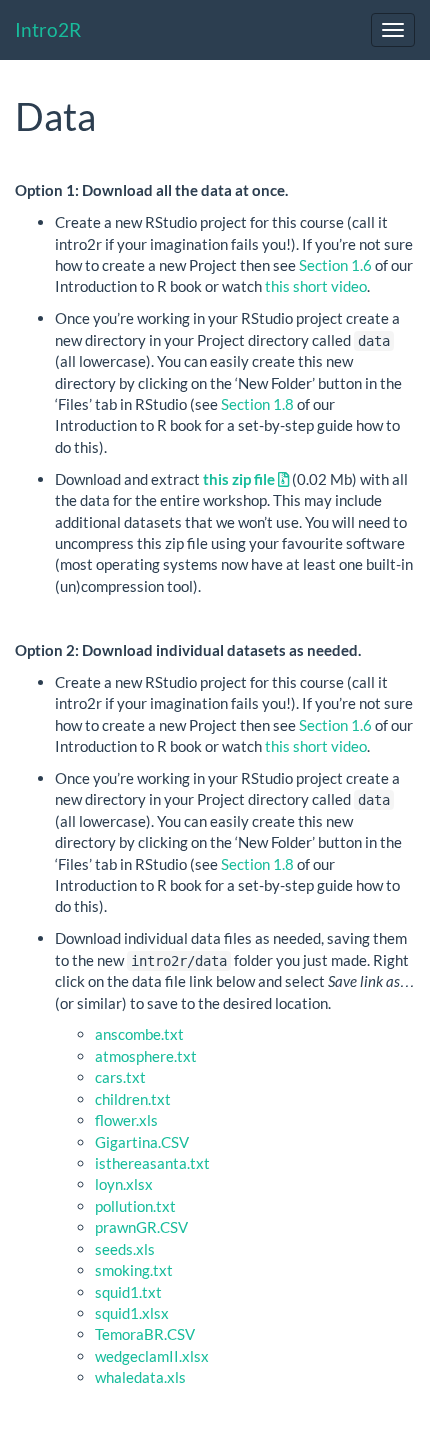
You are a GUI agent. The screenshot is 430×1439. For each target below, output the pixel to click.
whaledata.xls (140, 1377)
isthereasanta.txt (152, 1163)
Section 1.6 (335, 265)
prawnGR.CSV (141, 1227)
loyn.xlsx (124, 1184)
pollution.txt (135, 1206)
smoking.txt (134, 1270)
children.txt (133, 1099)
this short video (316, 286)
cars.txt (120, 1077)
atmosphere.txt (146, 1056)
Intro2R (48, 29)
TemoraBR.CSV (145, 1334)
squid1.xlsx (132, 1313)
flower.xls (126, 1120)
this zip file (240, 479)
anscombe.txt (139, 1034)
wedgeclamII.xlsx (152, 1356)
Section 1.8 (257, 404)
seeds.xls (125, 1249)
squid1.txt (128, 1292)
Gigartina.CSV (142, 1142)
